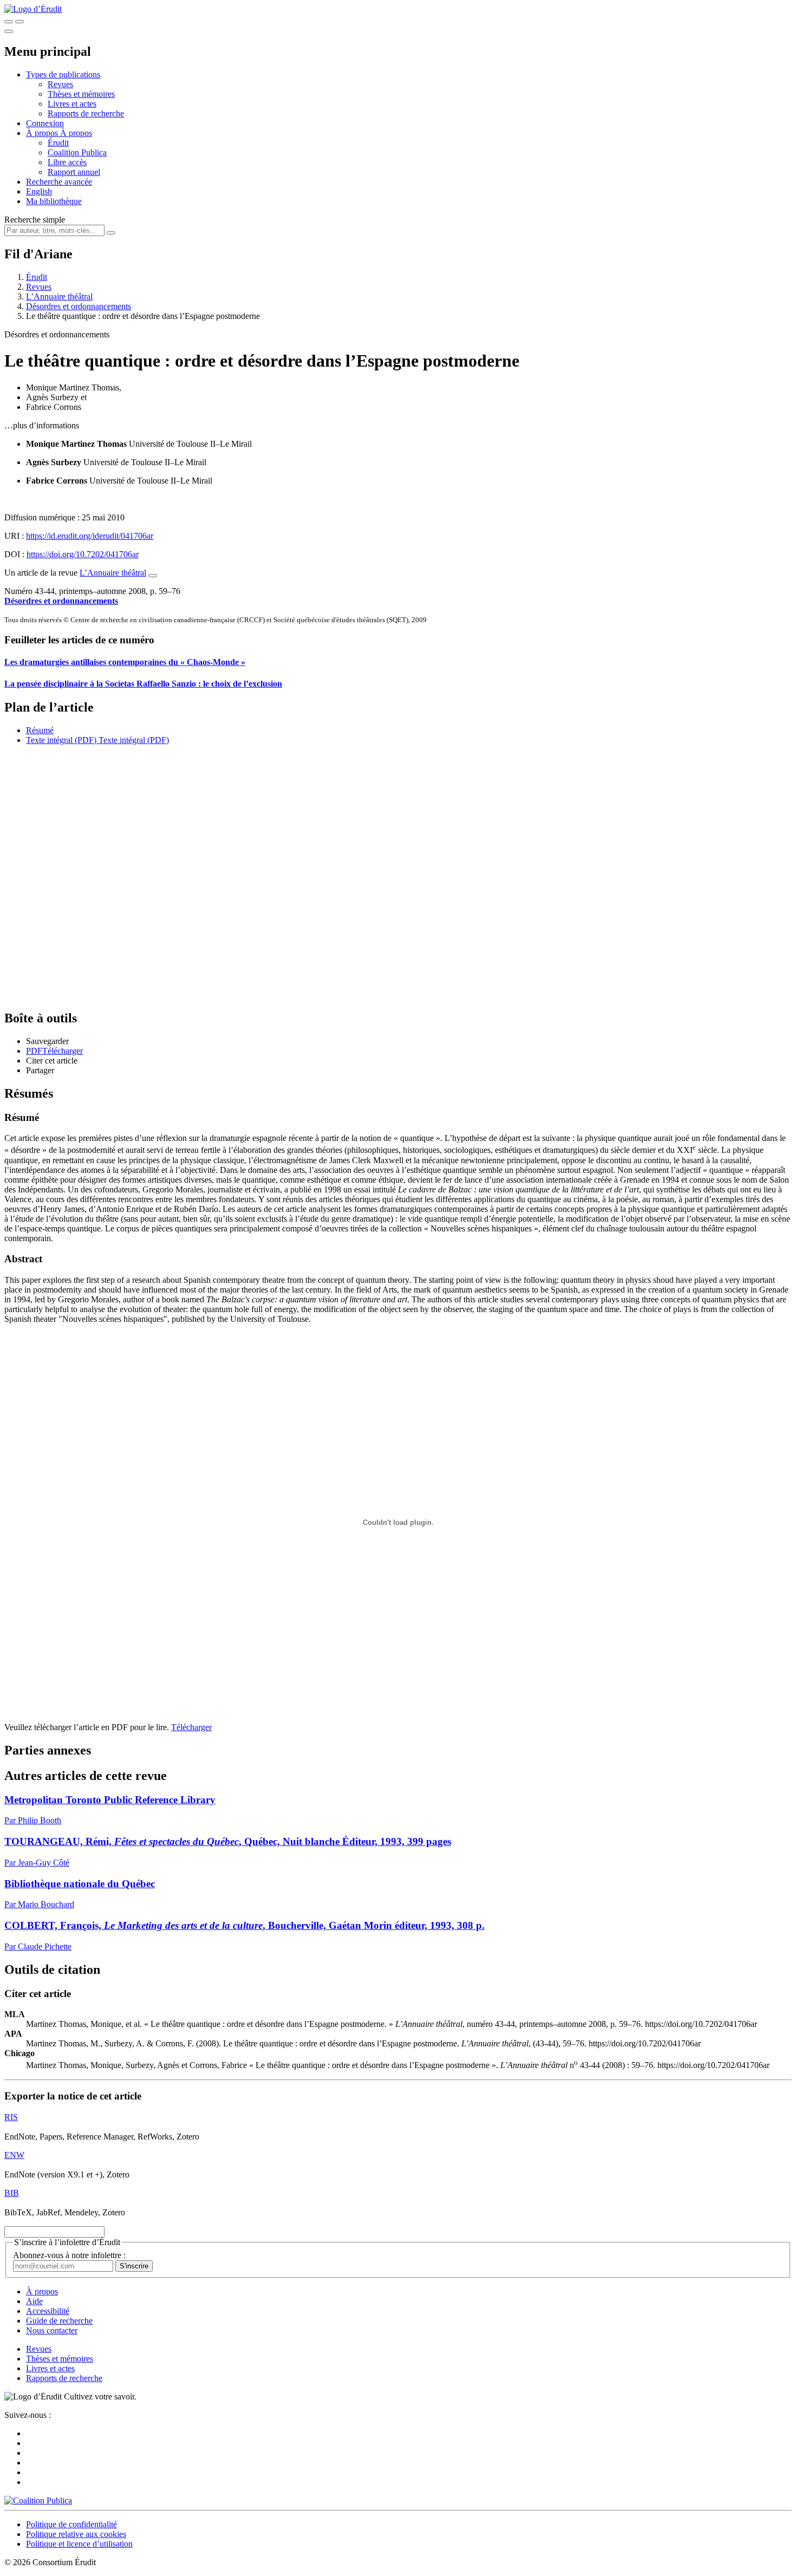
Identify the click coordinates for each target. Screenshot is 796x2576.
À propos (76, 133)
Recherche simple (35, 220)
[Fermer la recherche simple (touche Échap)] (19, 22)
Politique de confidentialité (71, 2524)
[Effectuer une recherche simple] (9, 22)
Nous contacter (52, 2330)
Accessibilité (48, 2311)
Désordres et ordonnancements (79, 306)
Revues (60, 84)
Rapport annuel (74, 172)
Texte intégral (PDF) (61, 740)
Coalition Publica (77, 152)
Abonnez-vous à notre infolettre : (69, 2255)
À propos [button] (43, 133)
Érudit (58, 143)
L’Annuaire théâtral (59, 296)
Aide (34, 2301)
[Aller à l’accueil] (33, 9)
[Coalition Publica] (38, 2500)
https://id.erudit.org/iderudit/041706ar (90, 536)
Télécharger (191, 1727)
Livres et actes (72, 104)
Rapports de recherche (86, 113)
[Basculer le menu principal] (9, 31)
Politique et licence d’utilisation (79, 2544)
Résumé (40, 730)
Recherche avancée (59, 182)
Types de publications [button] (63, 74)
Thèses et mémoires (81, 94)
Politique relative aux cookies (76, 2534)
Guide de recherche (59, 2321)
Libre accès (67, 162)
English (39, 191)
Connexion (45, 123)
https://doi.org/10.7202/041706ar (83, 554)
